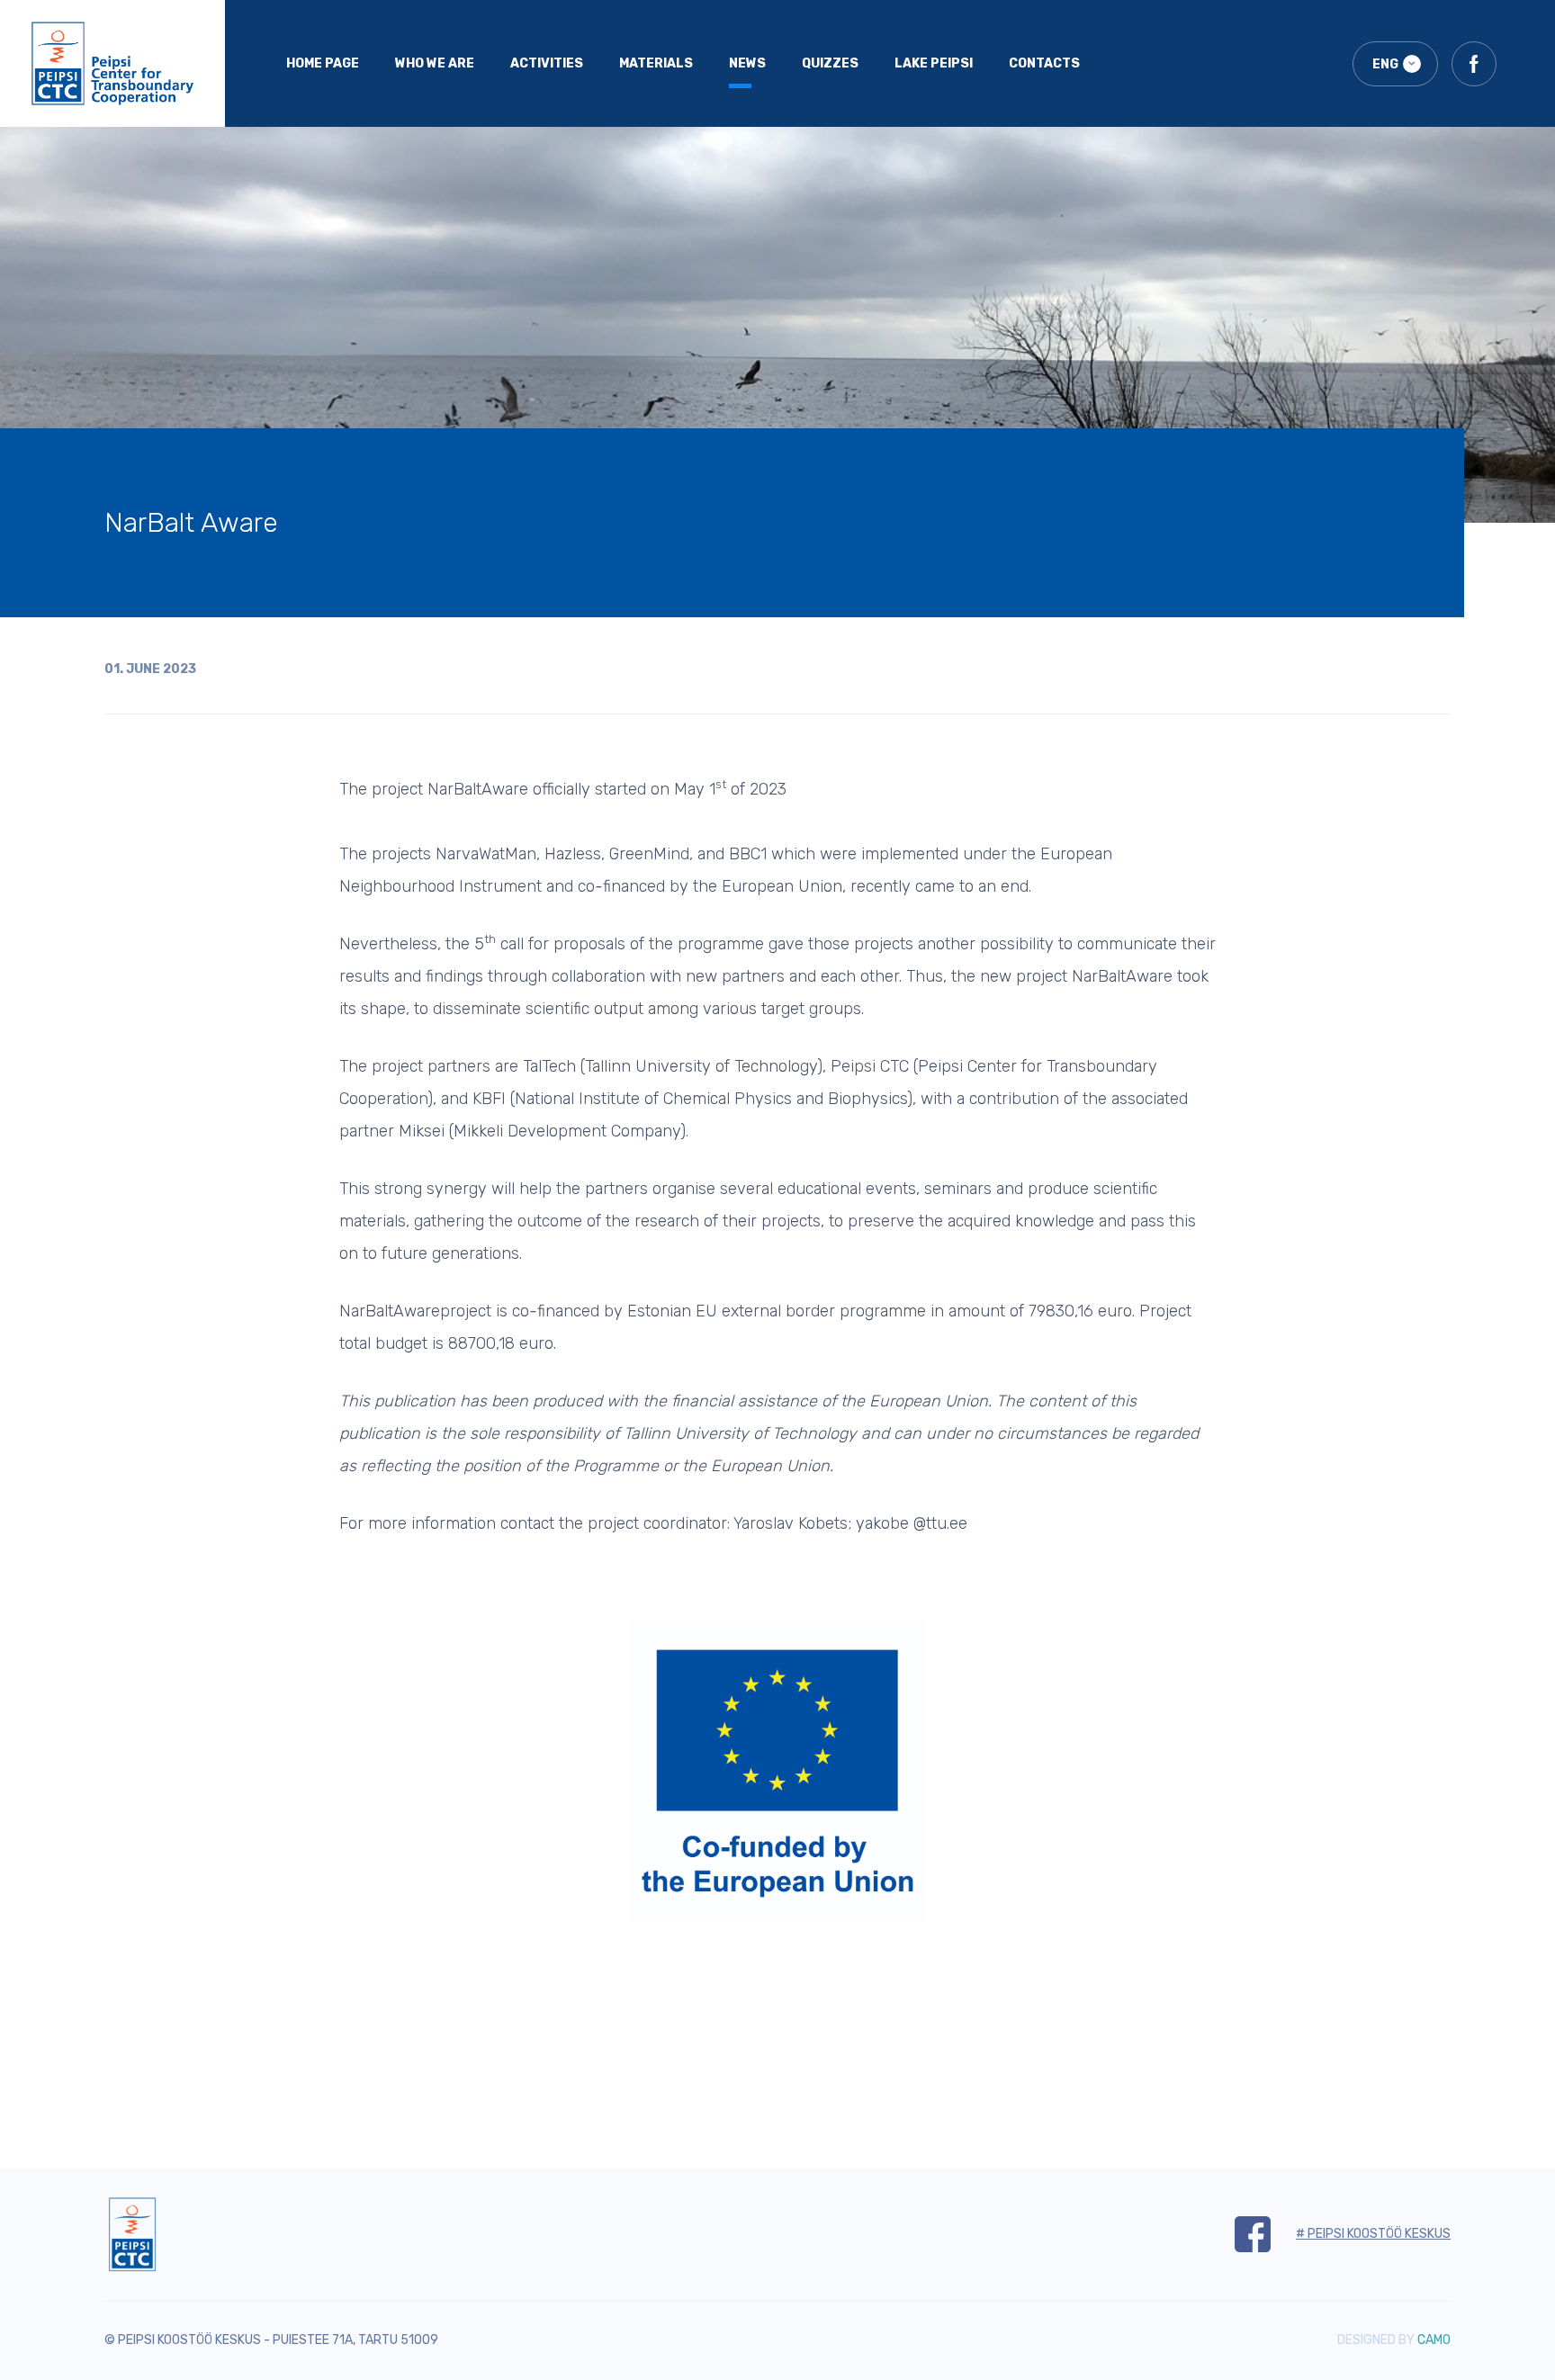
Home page (323, 63)
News (747, 63)
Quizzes (830, 63)
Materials (656, 63)
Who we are (435, 63)
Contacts (1044, 63)
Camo (1434, 2340)
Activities (547, 63)
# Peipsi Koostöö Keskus (1373, 2234)
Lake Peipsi (934, 63)
